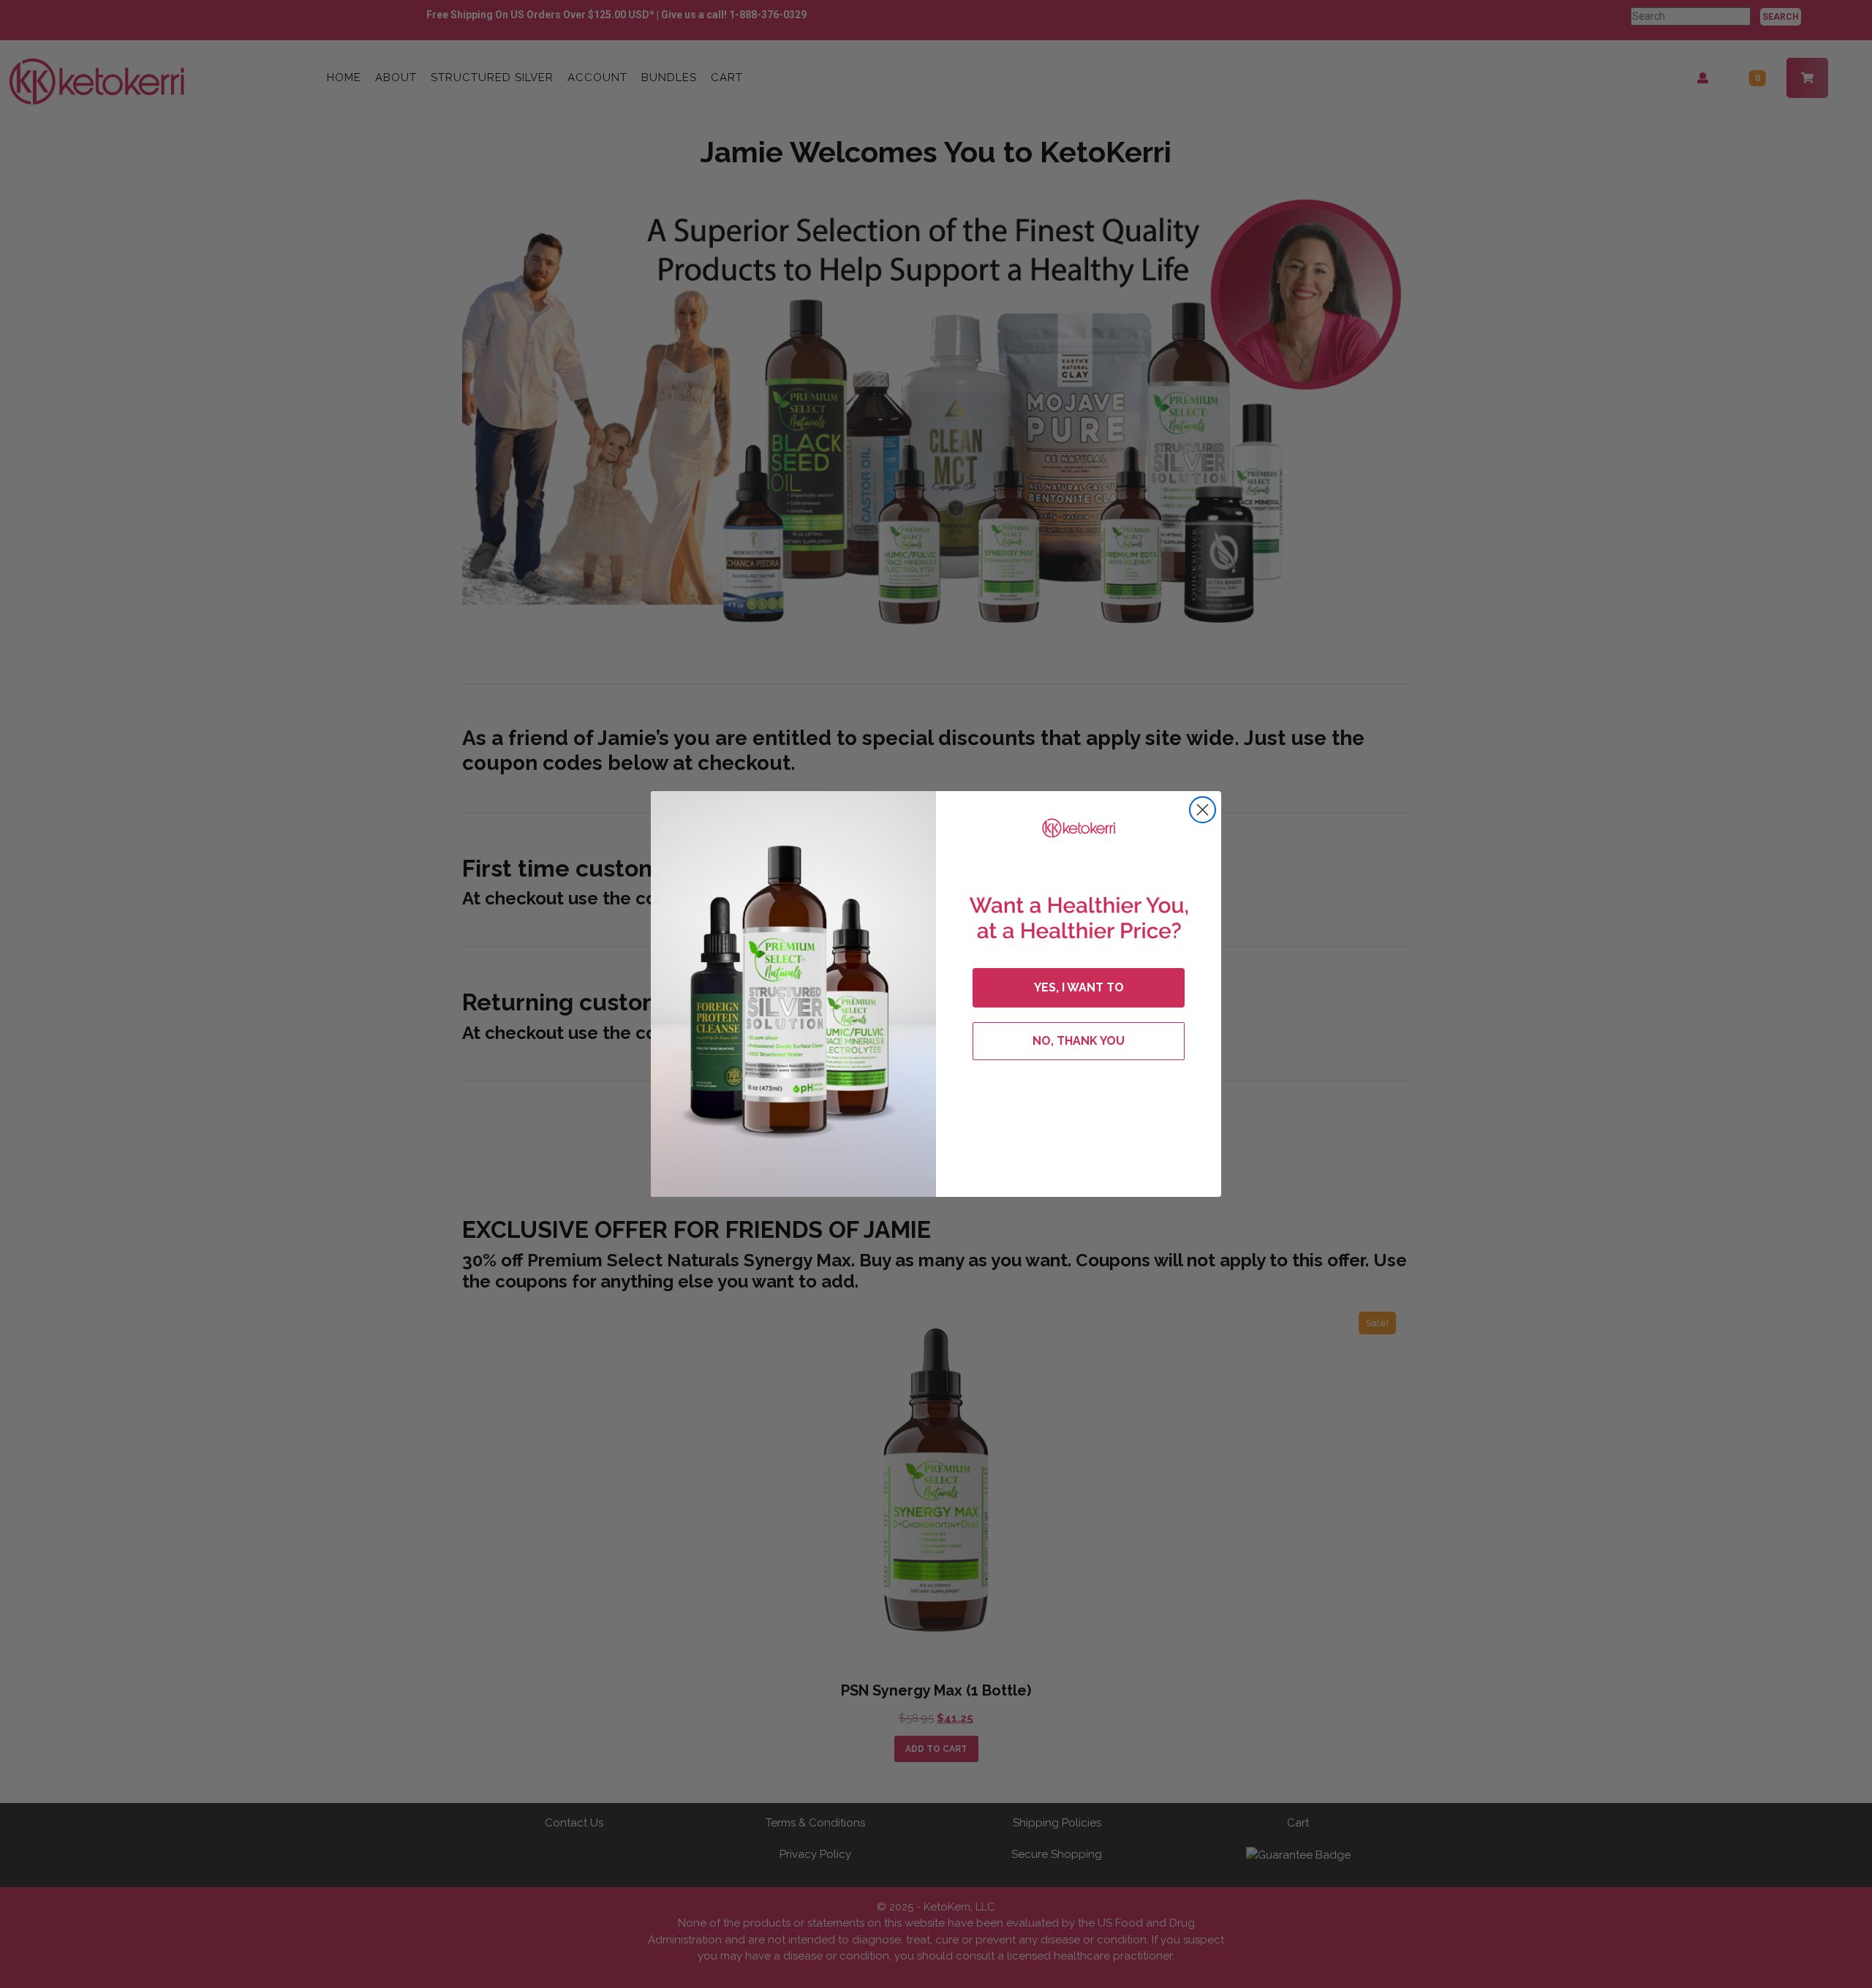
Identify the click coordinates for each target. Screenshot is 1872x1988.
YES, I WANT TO (1079, 987)
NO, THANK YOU (1079, 1041)
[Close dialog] (1203, 810)
